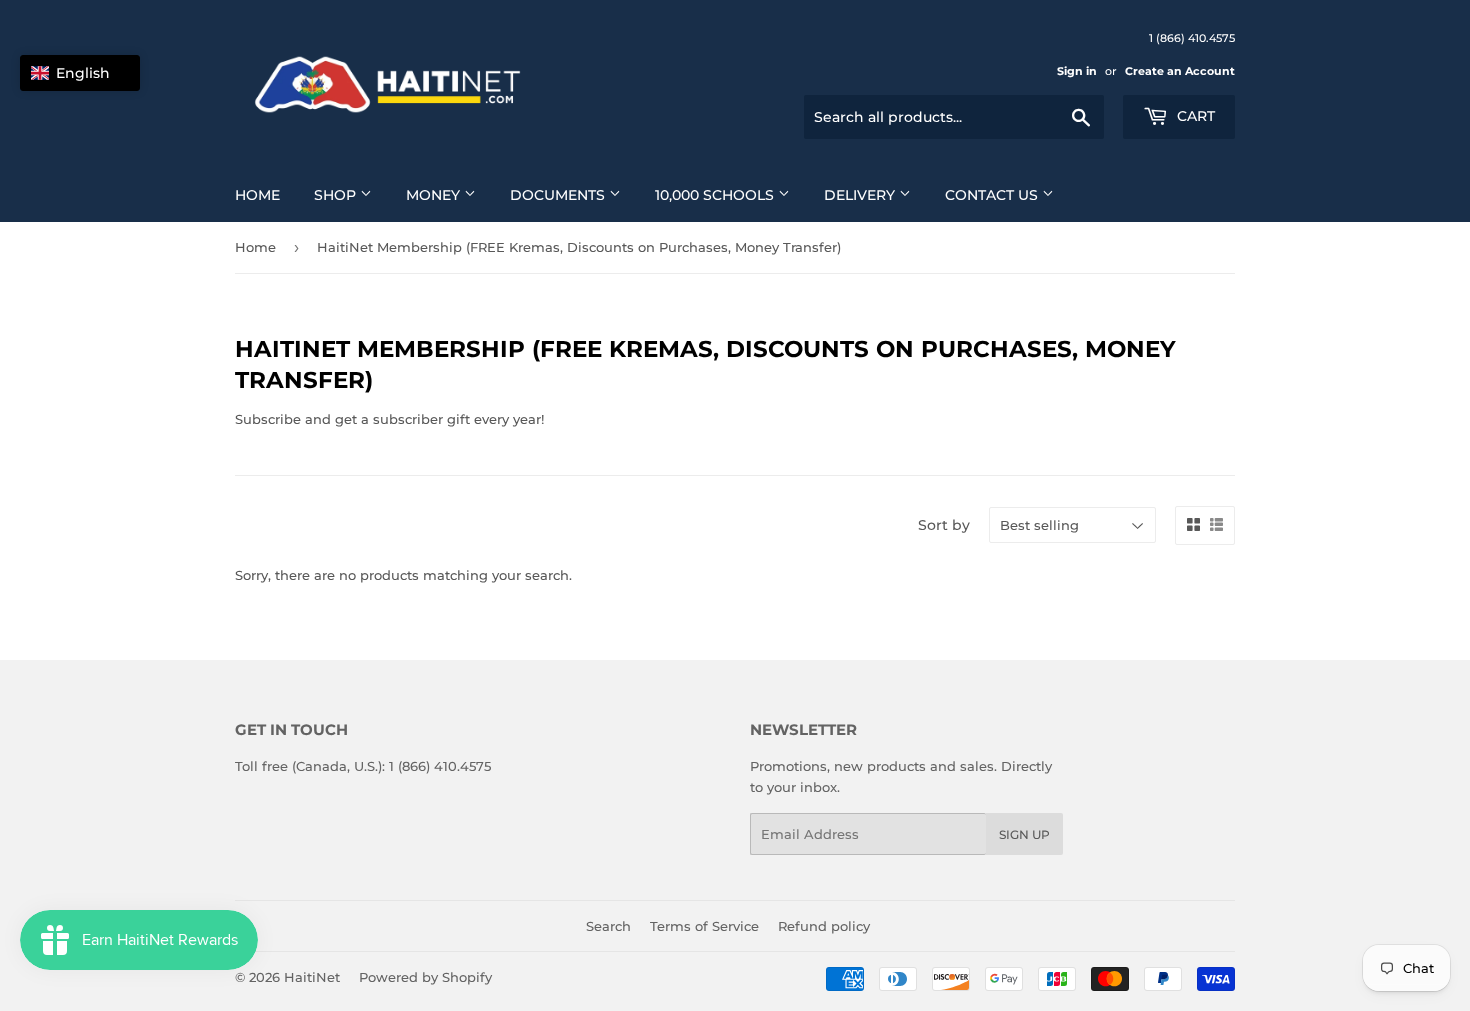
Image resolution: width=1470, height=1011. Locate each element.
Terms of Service (704, 926)
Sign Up (1024, 834)
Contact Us (993, 195)
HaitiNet (312, 977)
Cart (1194, 116)
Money (435, 195)
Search (608, 926)
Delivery (861, 195)
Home (257, 195)
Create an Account (1180, 71)
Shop (337, 195)
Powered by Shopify (425, 977)
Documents (559, 195)
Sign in (1077, 71)
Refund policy (824, 926)
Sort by (944, 525)
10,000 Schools (716, 195)
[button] (80, 73)
